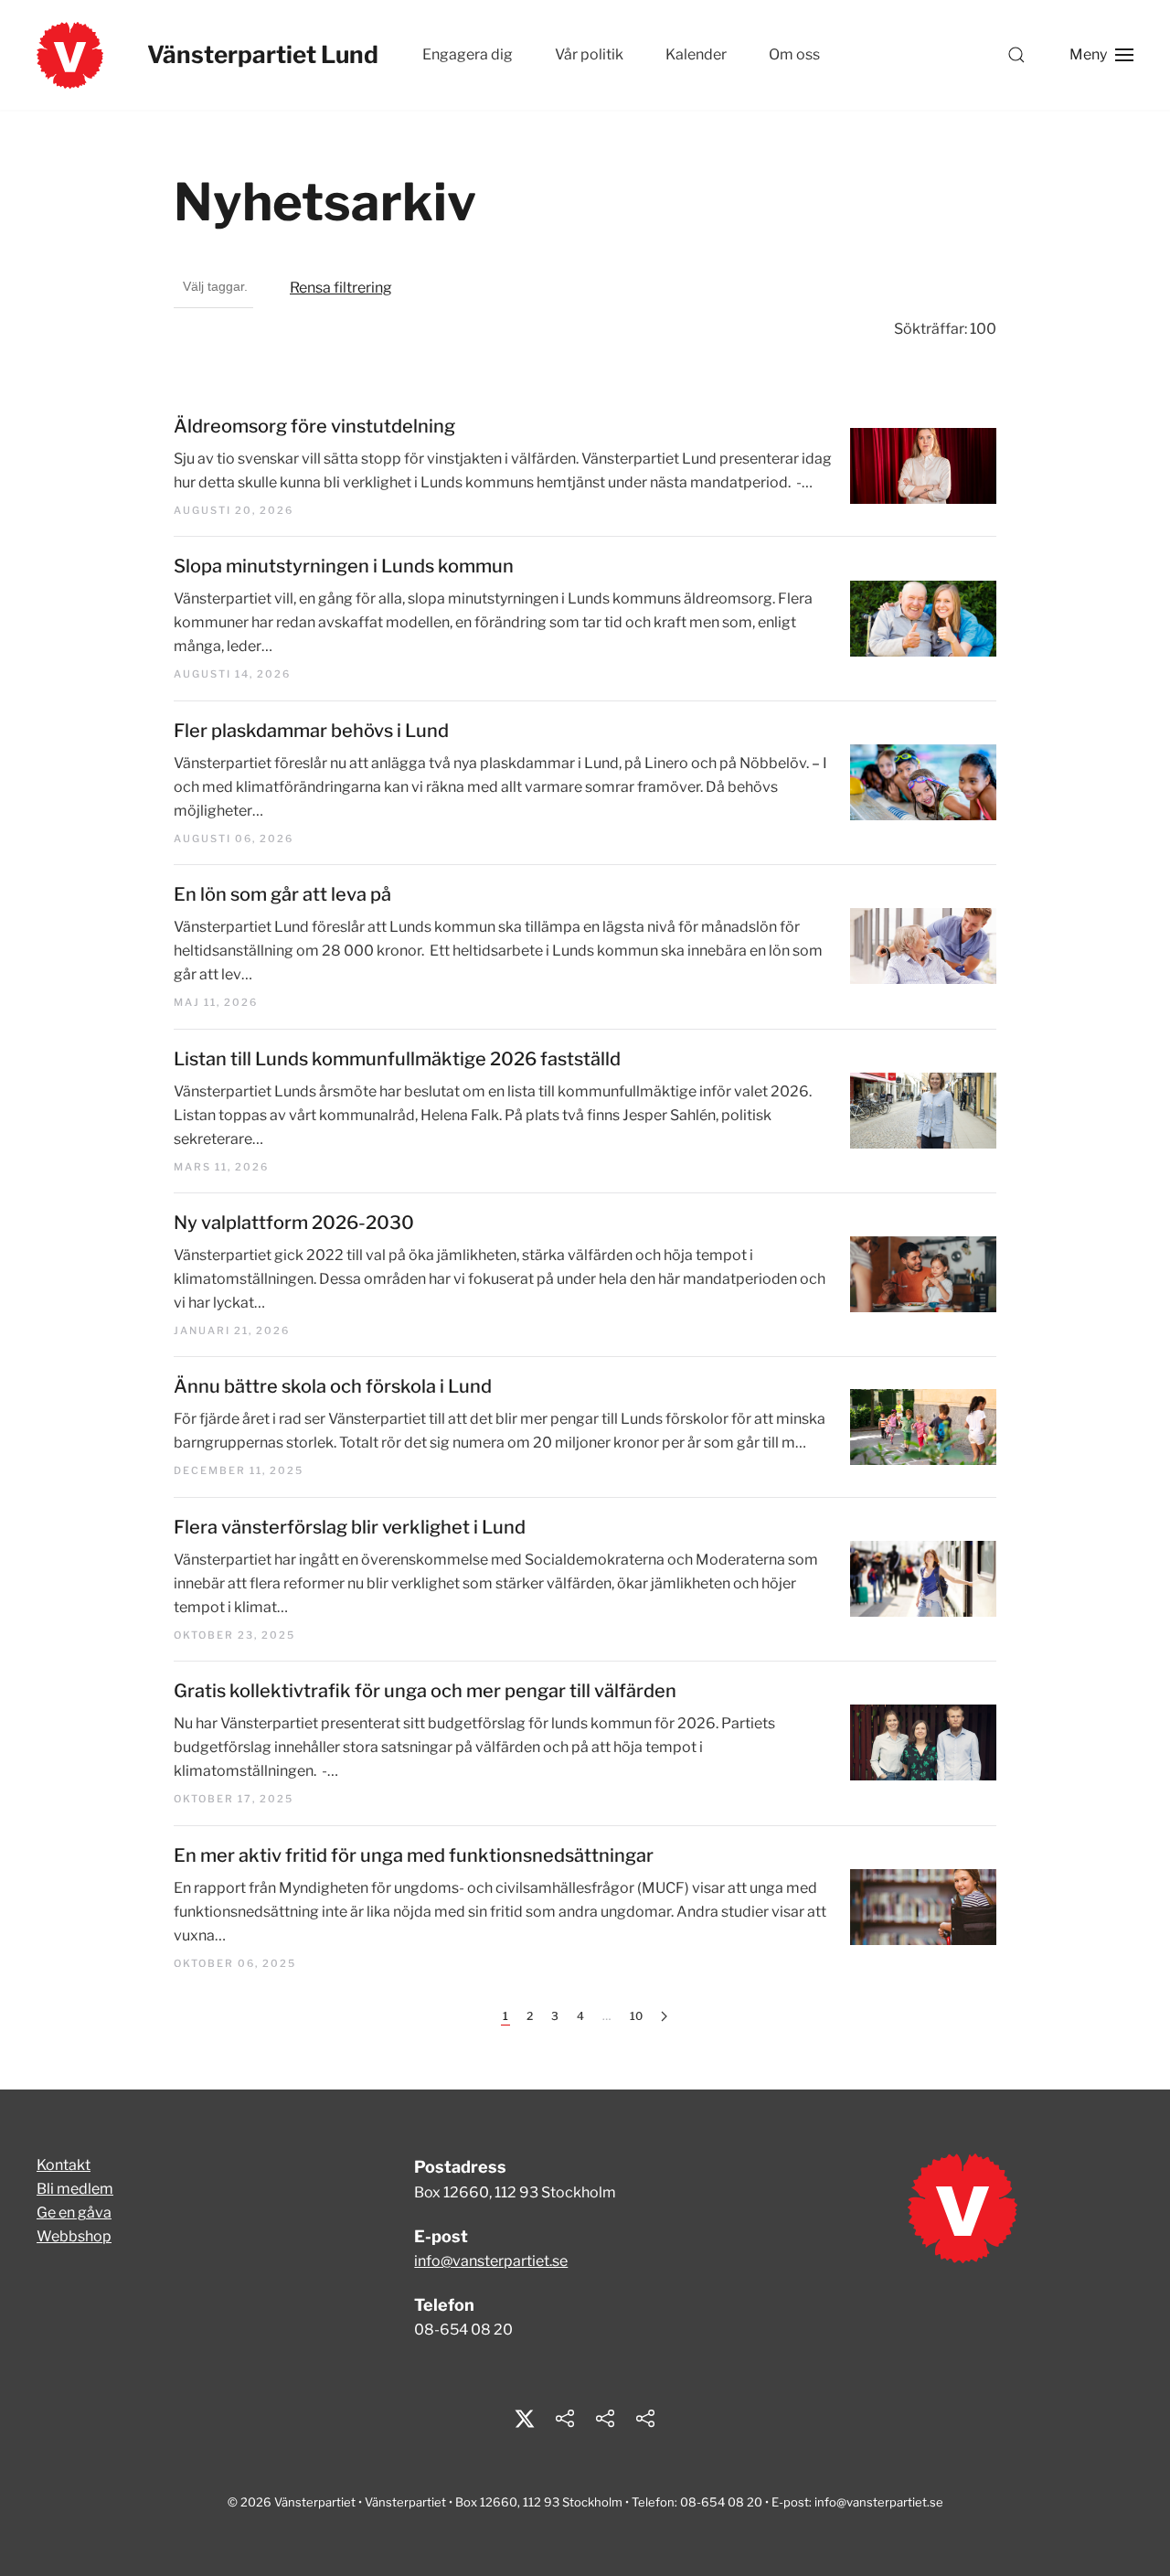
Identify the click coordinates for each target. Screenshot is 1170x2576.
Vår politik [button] (589, 54)
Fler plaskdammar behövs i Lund (311, 731)
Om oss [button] (794, 54)
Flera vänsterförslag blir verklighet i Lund (350, 1527)
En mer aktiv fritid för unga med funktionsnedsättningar (414, 1855)
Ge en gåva (74, 2213)
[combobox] (213, 288)
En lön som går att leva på (282, 894)
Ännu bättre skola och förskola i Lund (333, 1386)
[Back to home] (70, 55)
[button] (1016, 55)
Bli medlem (75, 2189)
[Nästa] (664, 2017)
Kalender (696, 54)
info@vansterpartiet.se (491, 2261)
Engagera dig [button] (468, 54)
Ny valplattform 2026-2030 (294, 1223)
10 (636, 2016)
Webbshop (74, 2236)
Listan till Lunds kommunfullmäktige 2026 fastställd (397, 1059)
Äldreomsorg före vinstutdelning (314, 426)
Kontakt (64, 2165)
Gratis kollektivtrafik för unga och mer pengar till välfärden (425, 1691)
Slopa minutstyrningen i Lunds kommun (344, 566)
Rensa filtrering (341, 288)
